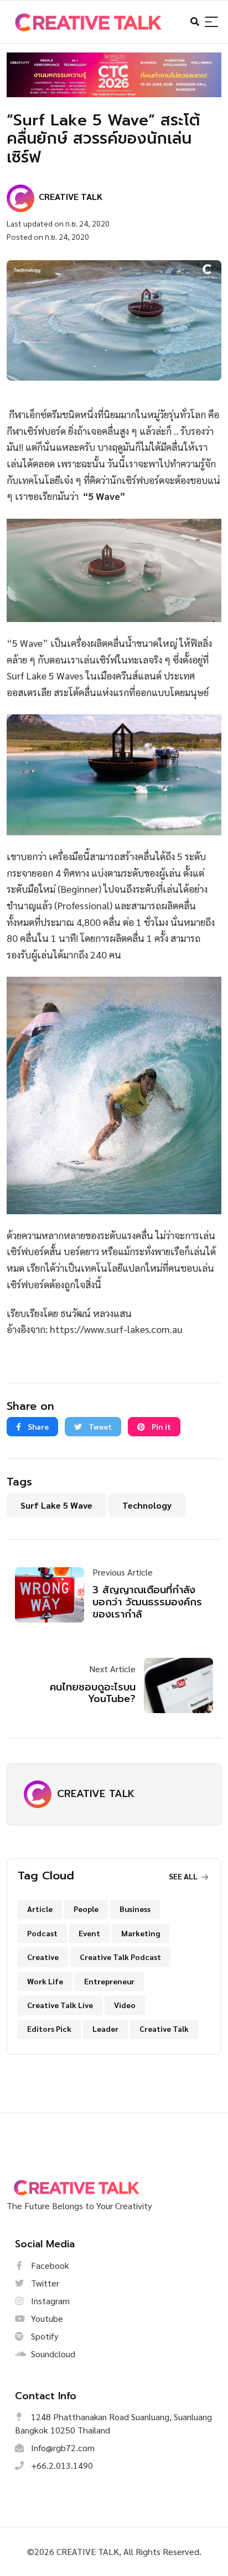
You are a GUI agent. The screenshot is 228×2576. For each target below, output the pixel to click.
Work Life (45, 1981)
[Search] (211, 22)
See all (184, 1876)
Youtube (46, 2318)
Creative (43, 1957)
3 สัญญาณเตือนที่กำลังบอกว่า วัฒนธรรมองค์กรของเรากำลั (147, 1602)
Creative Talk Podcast (120, 1957)
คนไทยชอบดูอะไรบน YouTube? (93, 1693)
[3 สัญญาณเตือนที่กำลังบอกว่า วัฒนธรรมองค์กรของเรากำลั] (54, 1595)
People (86, 1909)
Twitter (44, 2283)
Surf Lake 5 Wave (56, 1505)
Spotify (43, 2336)
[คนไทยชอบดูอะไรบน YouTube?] (174, 1685)
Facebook (49, 2265)
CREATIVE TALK (96, 1794)
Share (37, 1426)
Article (40, 1909)
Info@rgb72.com (62, 2448)
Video (125, 2005)
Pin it (160, 1426)
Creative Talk (164, 2029)
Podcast (42, 1933)
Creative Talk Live (60, 2005)
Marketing (141, 1933)
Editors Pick (49, 2029)
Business (135, 1909)
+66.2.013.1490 (61, 2465)
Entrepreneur (109, 1981)
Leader (105, 2029)
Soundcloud (52, 2354)
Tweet (99, 1426)
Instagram (49, 2301)
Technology (147, 1505)
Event (89, 1933)
